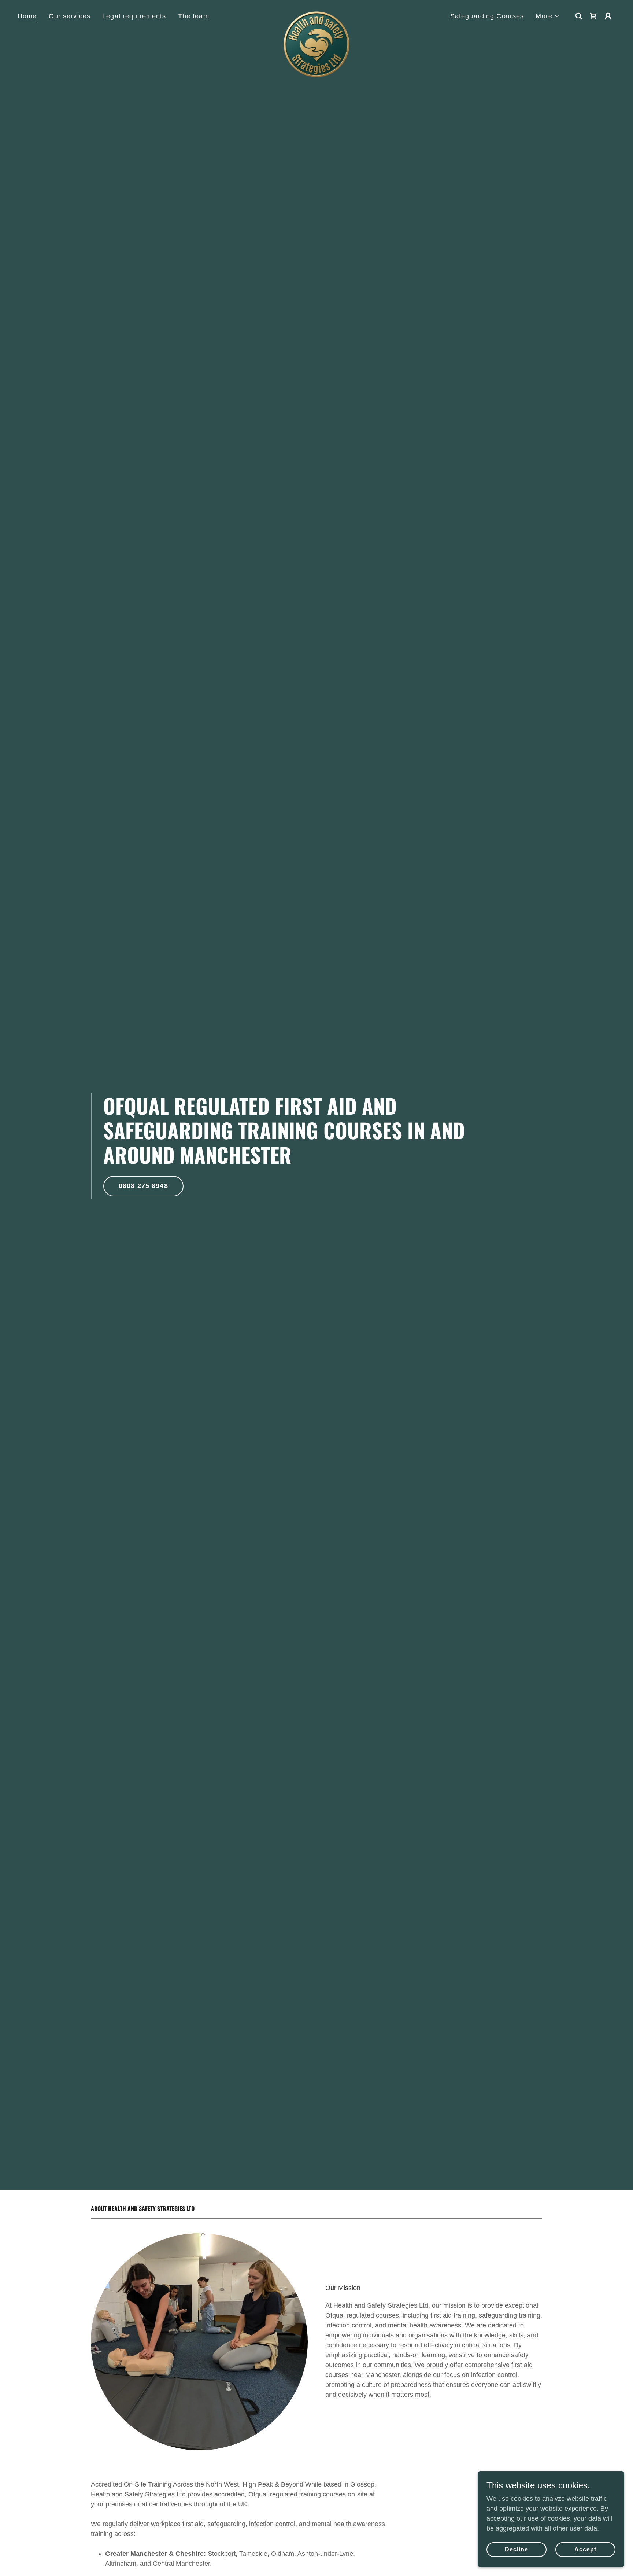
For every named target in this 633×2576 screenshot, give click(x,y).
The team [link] (194, 16)
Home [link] (27, 16)
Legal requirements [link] (134, 16)
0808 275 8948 (143, 1186)
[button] (548, 16)
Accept (585, 2549)
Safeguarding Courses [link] (487, 16)
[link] (316, 15)
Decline (517, 2549)
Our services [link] (70, 16)
